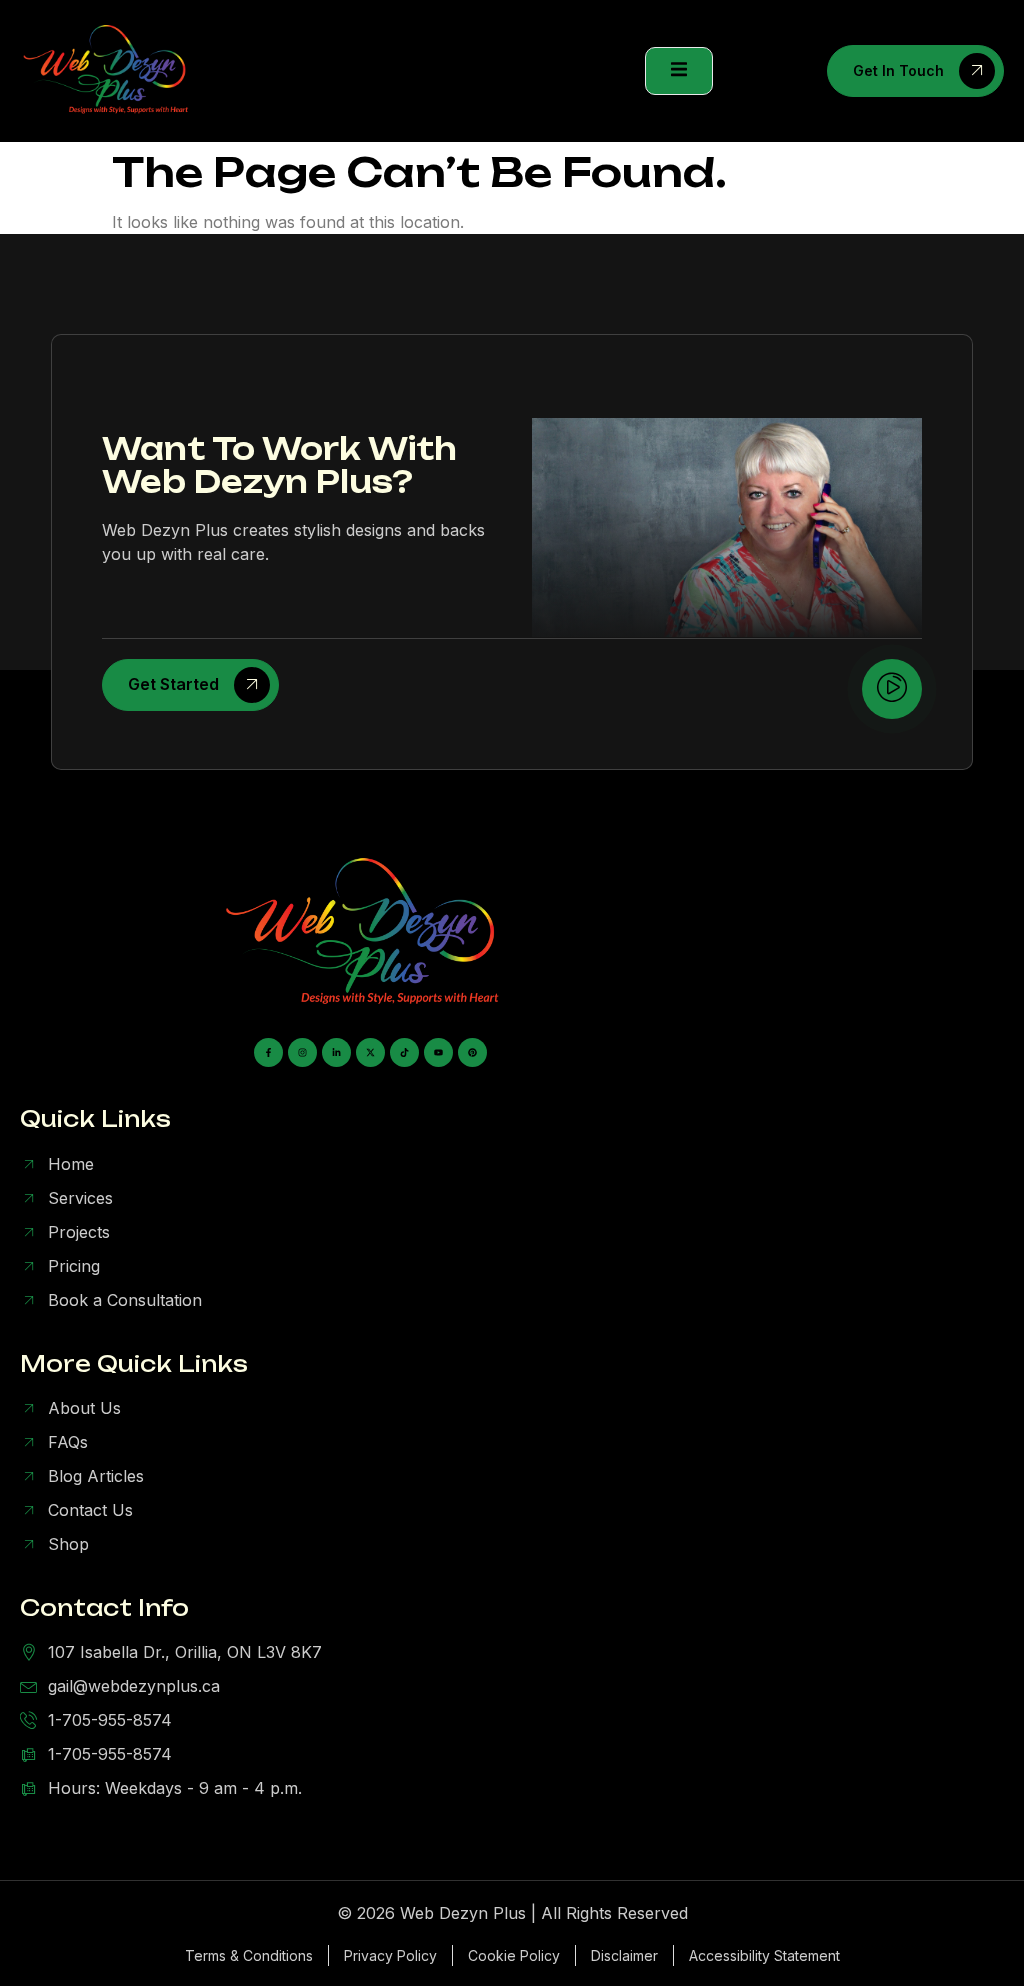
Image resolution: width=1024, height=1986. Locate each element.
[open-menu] (679, 71)
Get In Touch (898, 70)
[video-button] (892, 689)
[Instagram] (302, 1052)
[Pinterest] (472, 1052)
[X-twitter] (370, 1052)
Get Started (173, 684)
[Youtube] (438, 1052)
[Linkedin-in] (336, 1052)
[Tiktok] (404, 1052)
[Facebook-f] (268, 1052)
